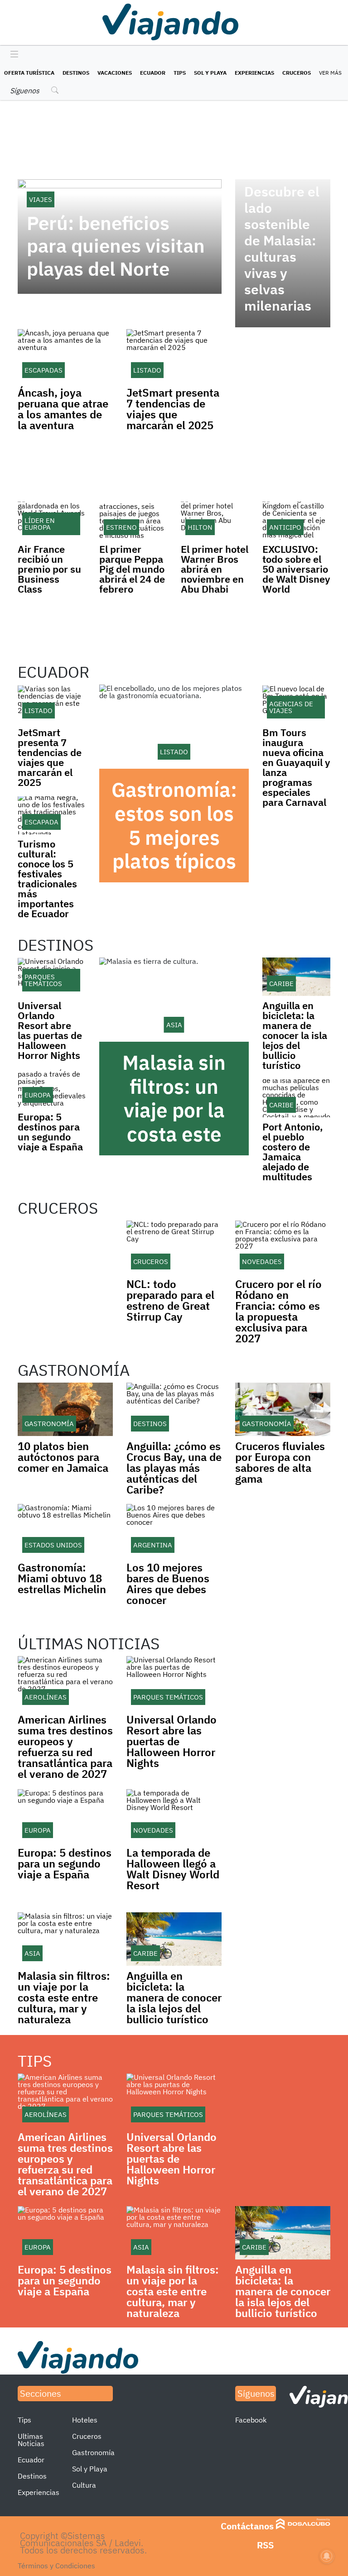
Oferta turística (29, 73)
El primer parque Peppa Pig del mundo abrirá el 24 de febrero (132, 569)
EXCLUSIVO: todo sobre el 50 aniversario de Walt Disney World (296, 569)
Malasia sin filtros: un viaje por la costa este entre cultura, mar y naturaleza (174, 1134)
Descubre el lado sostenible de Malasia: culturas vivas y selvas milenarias (282, 249)
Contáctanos (247, 2526)
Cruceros (297, 73)
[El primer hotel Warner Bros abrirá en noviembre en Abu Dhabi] (215, 521)
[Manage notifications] (327, 2556)
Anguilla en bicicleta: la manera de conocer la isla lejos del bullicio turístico (295, 1035)
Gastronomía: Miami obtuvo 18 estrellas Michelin (62, 1578)
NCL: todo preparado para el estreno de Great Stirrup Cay (170, 1300)
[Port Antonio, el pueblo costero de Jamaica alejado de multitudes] (296, 1098)
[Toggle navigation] (12, 55)
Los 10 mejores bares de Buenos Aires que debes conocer (168, 1584)
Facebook (251, 2420)
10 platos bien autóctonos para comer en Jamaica (63, 1457)
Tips (180, 73)
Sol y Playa (210, 73)
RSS (265, 2545)
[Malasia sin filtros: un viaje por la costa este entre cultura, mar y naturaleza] (174, 1000)
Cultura (84, 2485)
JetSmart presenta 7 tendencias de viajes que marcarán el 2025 (173, 409)
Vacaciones (115, 73)
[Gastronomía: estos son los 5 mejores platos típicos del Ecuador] (174, 727)
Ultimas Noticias (31, 2440)
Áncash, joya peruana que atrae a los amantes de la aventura (63, 409)
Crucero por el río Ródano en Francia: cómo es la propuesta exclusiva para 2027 (278, 1311)
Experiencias (254, 73)
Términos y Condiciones (56, 2566)
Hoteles (85, 2420)
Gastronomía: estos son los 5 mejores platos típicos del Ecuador (174, 837)
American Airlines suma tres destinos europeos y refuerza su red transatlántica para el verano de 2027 (65, 1747)
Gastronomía (93, 2452)
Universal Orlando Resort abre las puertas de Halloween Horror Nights (50, 1030)
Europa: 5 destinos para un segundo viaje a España (50, 1132)
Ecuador (153, 73)
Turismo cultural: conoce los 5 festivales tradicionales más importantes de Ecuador (47, 879)
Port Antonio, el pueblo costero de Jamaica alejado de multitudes (293, 1152)
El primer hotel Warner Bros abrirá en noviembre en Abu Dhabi (215, 569)
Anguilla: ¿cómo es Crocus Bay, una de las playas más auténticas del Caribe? (174, 1468)
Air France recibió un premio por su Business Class (49, 569)
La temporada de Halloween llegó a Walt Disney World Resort (173, 1869)
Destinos (76, 73)
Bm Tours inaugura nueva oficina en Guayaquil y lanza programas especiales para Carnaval (296, 767)
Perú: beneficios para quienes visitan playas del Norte (116, 246)
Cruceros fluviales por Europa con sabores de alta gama (280, 1462)
